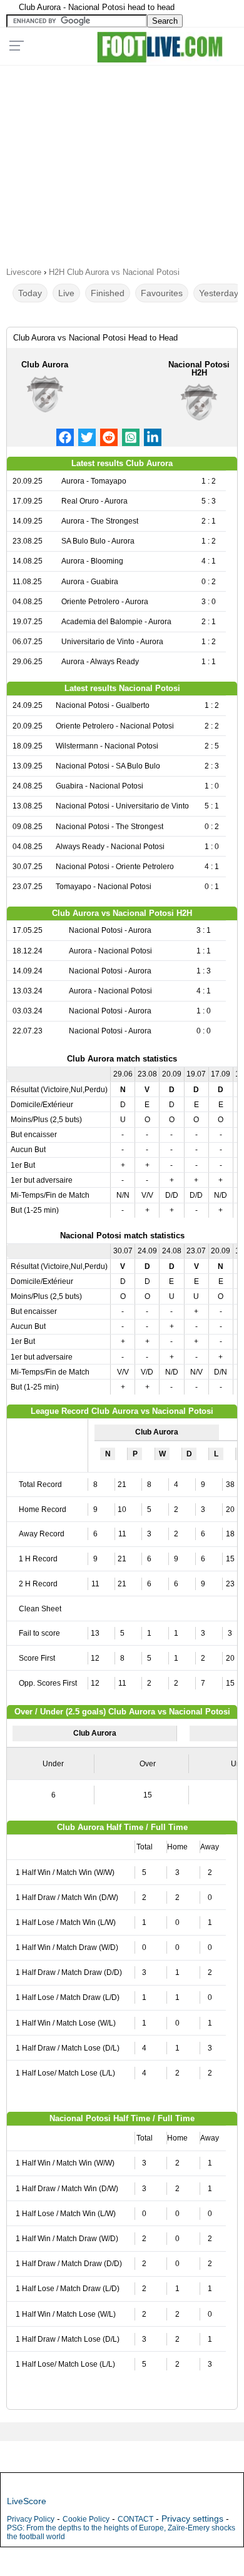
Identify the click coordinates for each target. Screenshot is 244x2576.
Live (66, 293)
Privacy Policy (31, 2519)
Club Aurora (45, 365)
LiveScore (27, 2501)
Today (30, 293)
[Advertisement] (122, 162)
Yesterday (219, 293)
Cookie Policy (86, 2519)
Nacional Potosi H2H (199, 369)
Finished (108, 293)
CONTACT (135, 2519)
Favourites (162, 293)
